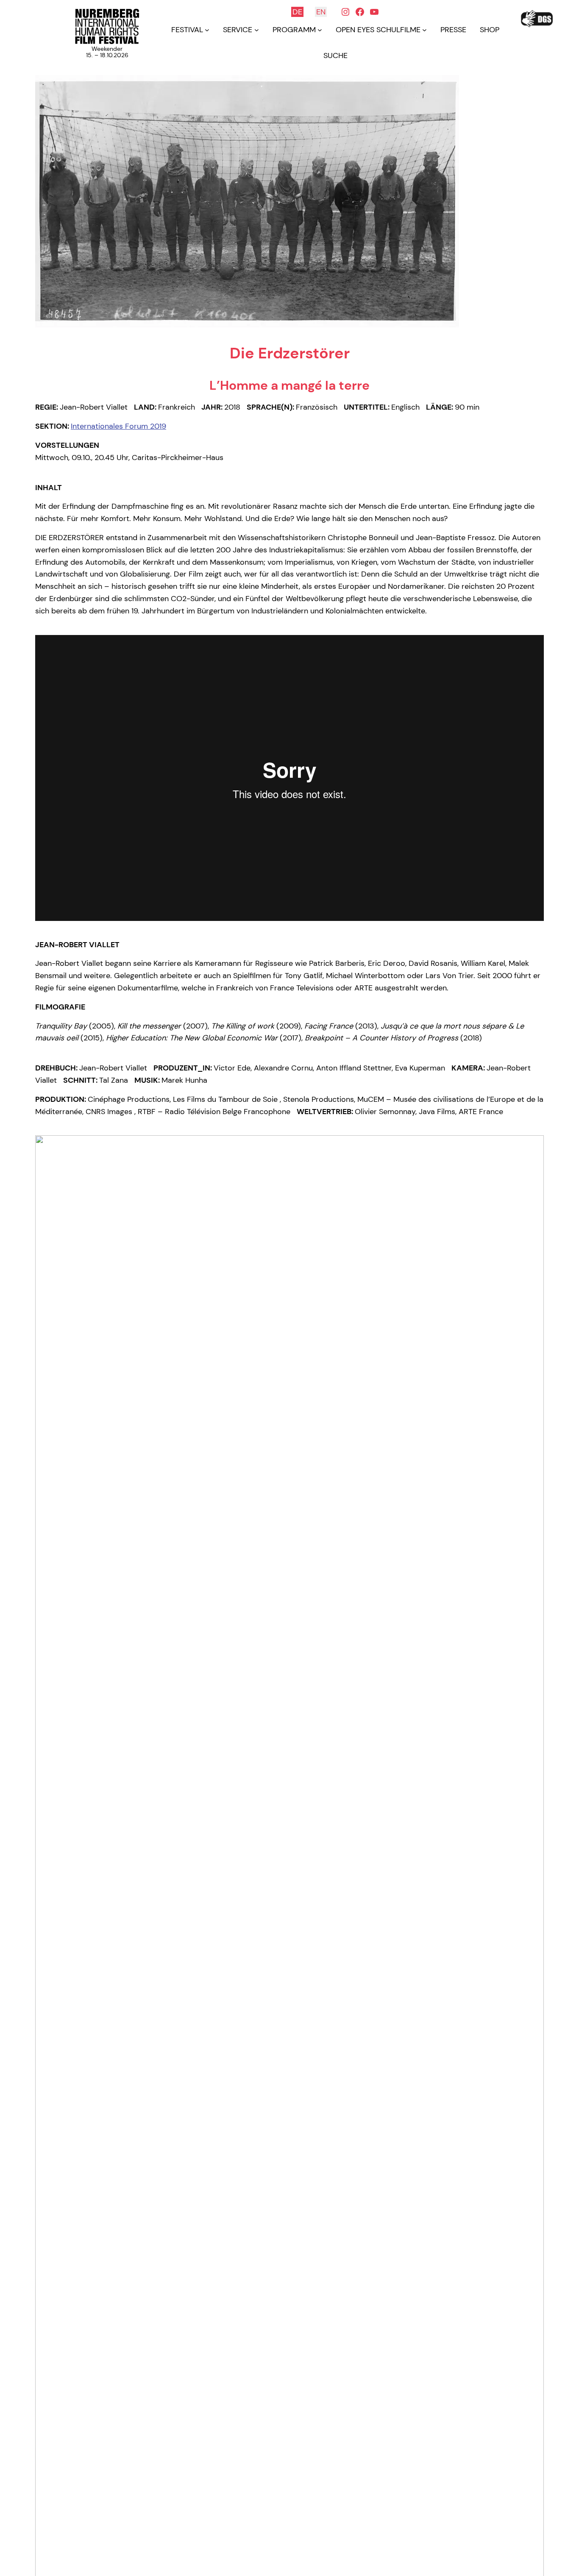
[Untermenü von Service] (257, 30)
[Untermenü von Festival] (207, 30)
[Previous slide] (46, 1908)
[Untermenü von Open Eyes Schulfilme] (425, 30)
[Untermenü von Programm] (320, 30)
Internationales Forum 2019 (118, 426)
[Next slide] (533, 1908)
